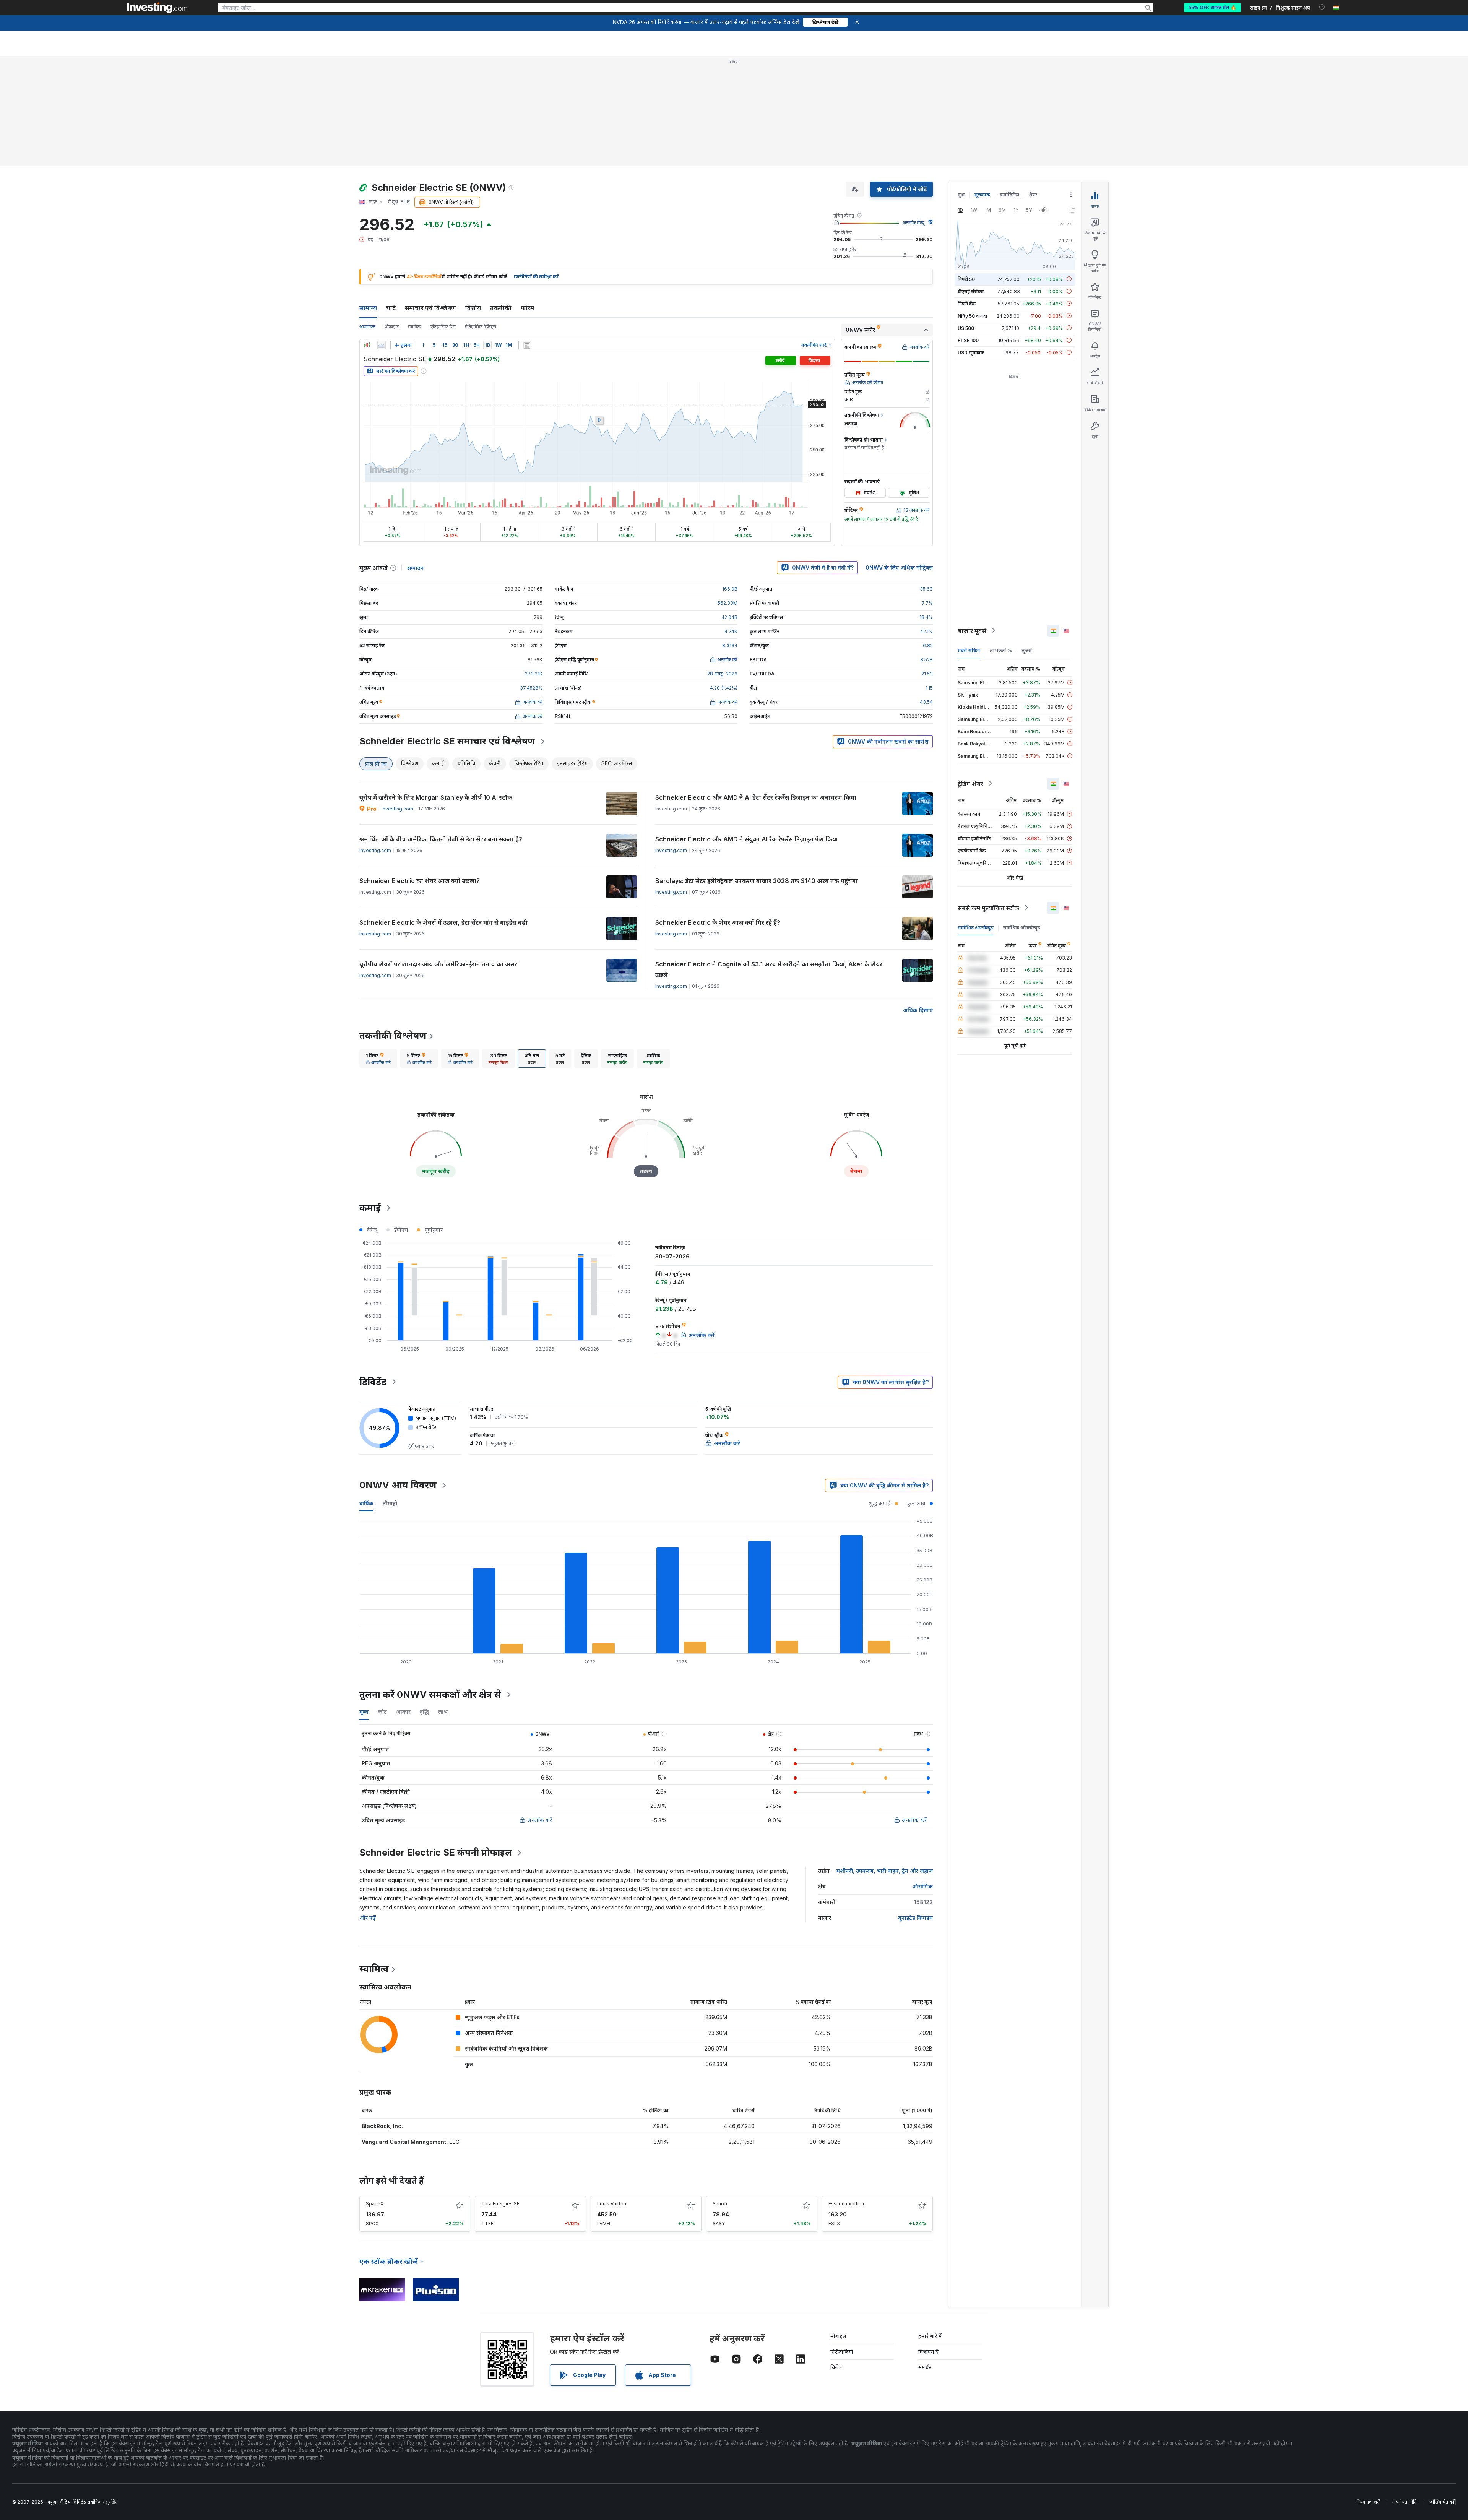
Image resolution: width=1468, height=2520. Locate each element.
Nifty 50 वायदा (973, 316)
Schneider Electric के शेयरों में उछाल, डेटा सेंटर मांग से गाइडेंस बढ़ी (443, 922)
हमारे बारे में (930, 2336)
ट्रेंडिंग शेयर (970, 783)
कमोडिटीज (1009, 195)
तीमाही (390, 1503)
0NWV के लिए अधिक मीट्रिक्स (899, 567)
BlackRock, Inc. (382, 2126)
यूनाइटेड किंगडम (915, 1918)
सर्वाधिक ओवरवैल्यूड (1022, 927)
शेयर (1033, 195)
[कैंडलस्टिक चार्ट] (367, 345)
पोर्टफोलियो (842, 2352)
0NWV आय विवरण (398, 1485)
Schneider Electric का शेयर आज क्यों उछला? (420, 881)
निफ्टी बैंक (967, 303)
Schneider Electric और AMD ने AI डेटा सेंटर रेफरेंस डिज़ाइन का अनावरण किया (756, 797)
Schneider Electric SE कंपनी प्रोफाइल (436, 1852)
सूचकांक (982, 195)
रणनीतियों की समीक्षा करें (536, 277)
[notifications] (1322, 7)
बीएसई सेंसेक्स (971, 291)
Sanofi (720, 2204)
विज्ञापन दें (928, 2352)
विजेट (836, 2367)
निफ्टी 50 (966, 279)
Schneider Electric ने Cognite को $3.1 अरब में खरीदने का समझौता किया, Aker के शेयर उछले (769, 969)
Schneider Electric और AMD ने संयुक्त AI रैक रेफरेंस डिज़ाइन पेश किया (747, 839)
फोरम (527, 308)
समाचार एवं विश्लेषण (430, 308)
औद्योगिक (922, 1886)
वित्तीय (473, 308)
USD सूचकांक (971, 352)
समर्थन (925, 2367)
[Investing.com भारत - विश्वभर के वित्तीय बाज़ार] (157, 8)
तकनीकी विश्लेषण (393, 1035)
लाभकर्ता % (1001, 650)
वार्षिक (366, 1503)
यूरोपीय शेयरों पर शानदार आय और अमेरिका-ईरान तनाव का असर (438, 964)
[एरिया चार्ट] (382, 345)
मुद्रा (961, 195)
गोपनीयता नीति (1405, 2502)
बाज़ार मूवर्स (972, 630)
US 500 (966, 328)
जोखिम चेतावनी (1442, 2502)
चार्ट (391, 308)
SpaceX (375, 2204)
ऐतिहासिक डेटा (443, 327)
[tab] (378, 1059)
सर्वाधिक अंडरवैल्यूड (976, 927)
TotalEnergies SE (500, 2204)
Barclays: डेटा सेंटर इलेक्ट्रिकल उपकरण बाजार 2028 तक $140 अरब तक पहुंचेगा (757, 881)
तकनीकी (501, 308)
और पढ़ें (368, 1918)
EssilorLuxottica (846, 2204)
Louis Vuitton (612, 2204)
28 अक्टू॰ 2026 (722, 674)
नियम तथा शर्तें (1368, 2502)
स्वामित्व (415, 327)
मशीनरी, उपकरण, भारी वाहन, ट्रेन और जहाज (885, 1871)
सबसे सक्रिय (969, 650)
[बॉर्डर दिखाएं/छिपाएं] (527, 345)
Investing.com (397, 809)
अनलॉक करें (540, 1820)
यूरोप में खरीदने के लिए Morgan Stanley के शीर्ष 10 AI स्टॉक (436, 797)
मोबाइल (838, 2336)
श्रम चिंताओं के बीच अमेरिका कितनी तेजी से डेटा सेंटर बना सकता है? (441, 839)
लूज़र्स (1027, 650)
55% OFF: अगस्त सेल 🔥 (1212, 7)
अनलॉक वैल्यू (913, 223)
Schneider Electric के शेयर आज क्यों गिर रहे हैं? (718, 922)
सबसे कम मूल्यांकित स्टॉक (988, 908)
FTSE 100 (968, 340)
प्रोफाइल (392, 327)
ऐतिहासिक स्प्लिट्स (481, 327)
